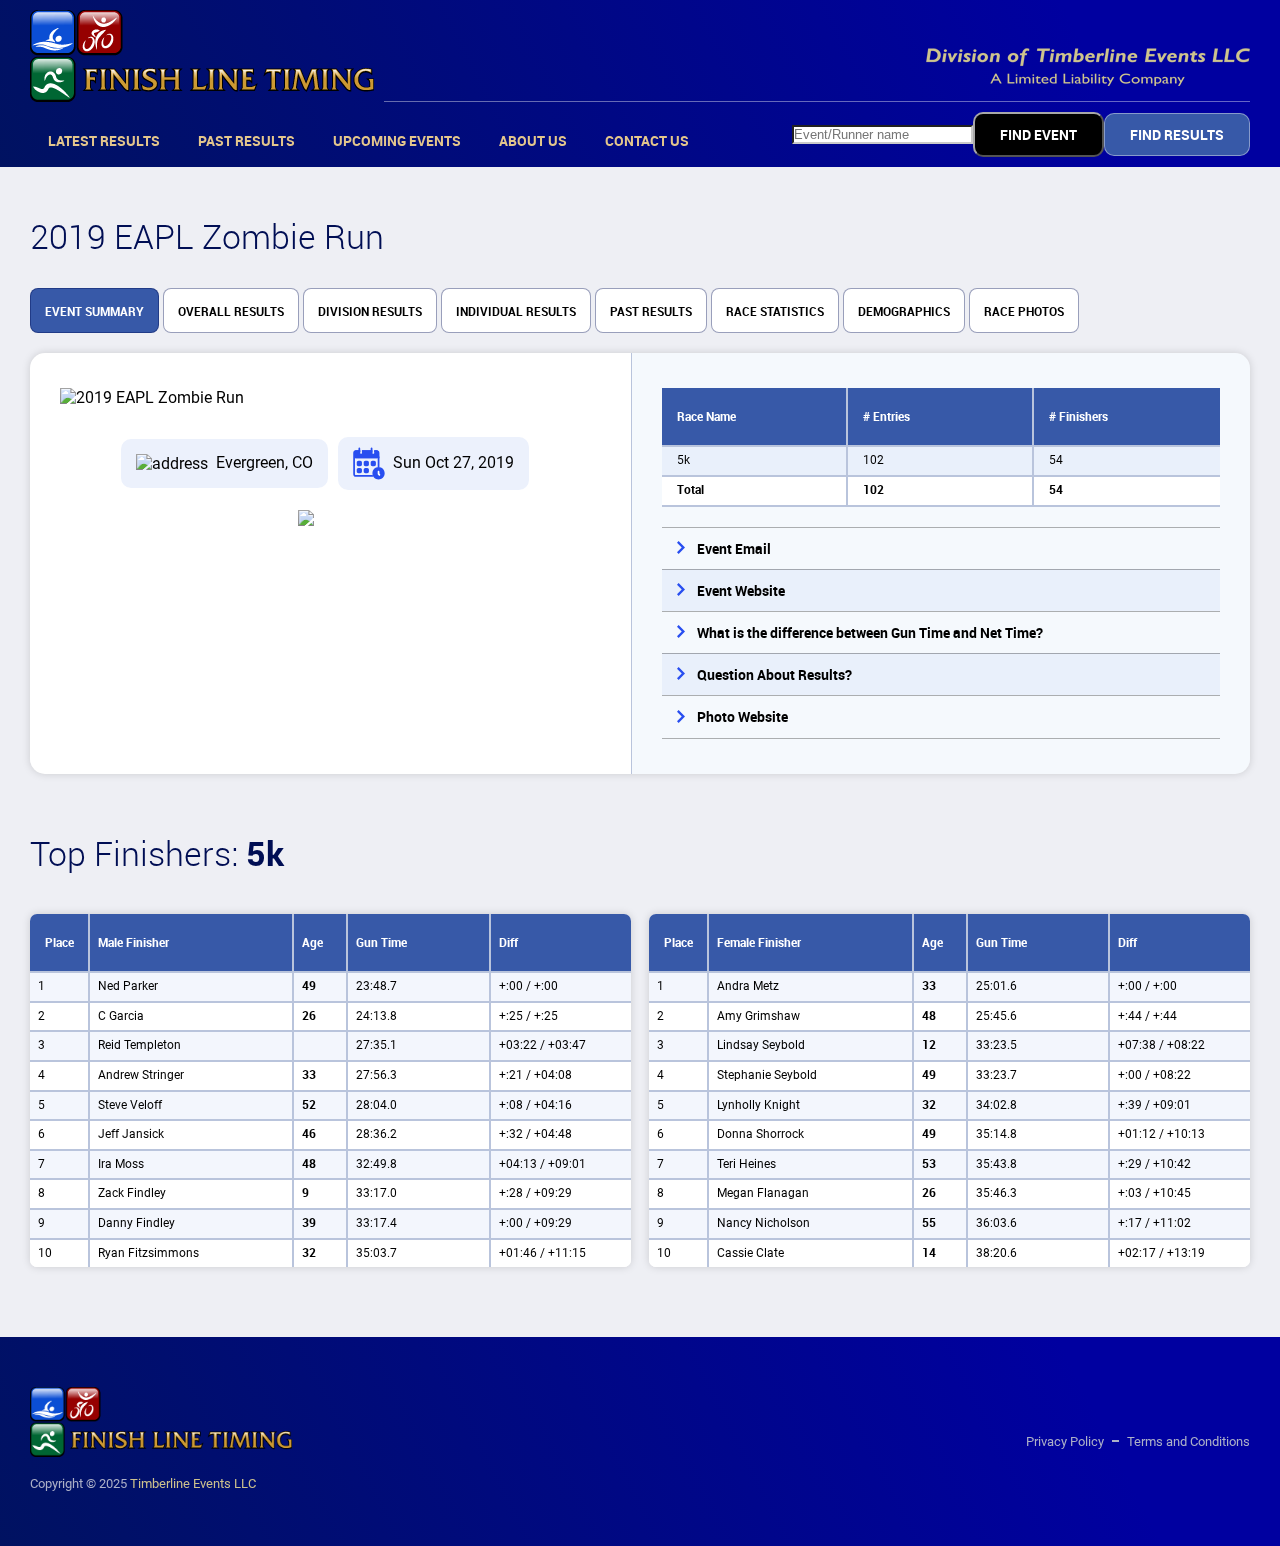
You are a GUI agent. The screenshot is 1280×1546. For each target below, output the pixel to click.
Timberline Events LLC (193, 1483)
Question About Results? (774, 675)
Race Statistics (775, 312)
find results (1177, 135)
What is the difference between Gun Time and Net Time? (870, 633)
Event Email (734, 549)
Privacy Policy (1065, 1441)
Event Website (741, 591)
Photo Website (742, 717)
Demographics (904, 312)
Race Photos (1024, 312)
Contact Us (647, 141)
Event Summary (94, 312)
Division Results (370, 312)
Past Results (246, 141)
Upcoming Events (397, 141)
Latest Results (104, 141)
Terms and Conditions (1188, 1441)
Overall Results (231, 312)
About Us (533, 141)
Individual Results (516, 312)
